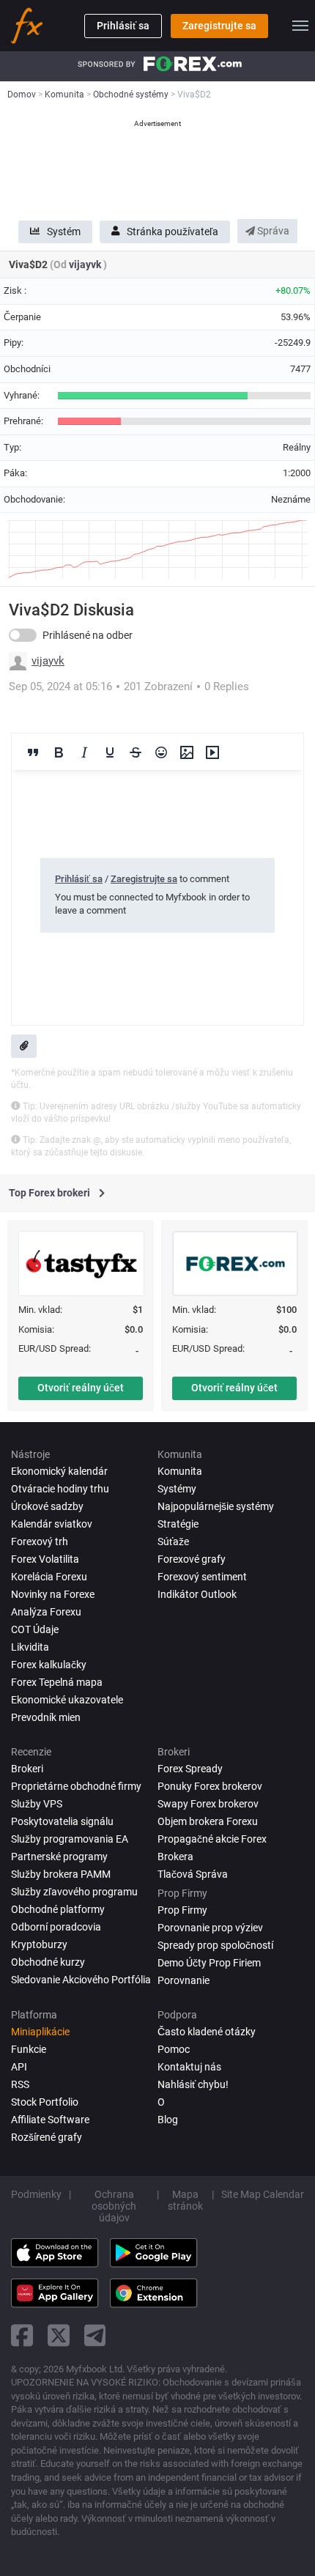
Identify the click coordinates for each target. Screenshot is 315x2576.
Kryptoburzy (39, 1944)
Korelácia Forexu (49, 1577)
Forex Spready (190, 1769)
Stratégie (178, 1524)
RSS (20, 2084)
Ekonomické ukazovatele (67, 1700)
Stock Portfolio (45, 2102)
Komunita (180, 1471)
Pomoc (174, 2049)
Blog (168, 2120)
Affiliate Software (50, 2120)
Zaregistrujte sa (219, 26)
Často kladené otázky (207, 2032)
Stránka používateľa (173, 232)
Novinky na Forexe (53, 1594)
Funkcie (29, 2049)
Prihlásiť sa (123, 26)
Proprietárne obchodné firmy (76, 1786)
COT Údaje (35, 1629)
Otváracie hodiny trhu (60, 1489)
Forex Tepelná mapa (57, 1682)
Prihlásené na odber (88, 635)
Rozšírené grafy (47, 2137)
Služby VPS (37, 1804)
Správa (272, 231)
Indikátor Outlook (197, 1594)
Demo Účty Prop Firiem (209, 1963)
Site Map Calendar (263, 2194)
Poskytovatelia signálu (62, 1821)
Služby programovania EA (70, 1839)
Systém (64, 232)
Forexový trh (40, 1541)
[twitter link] (59, 2335)
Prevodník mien (46, 1717)
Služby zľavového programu (74, 1892)
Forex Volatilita (45, 1559)
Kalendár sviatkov (52, 1524)
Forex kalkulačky (49, 1665)
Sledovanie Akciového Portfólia (81, 1980)
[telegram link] (95, 2335)
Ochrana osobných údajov (114, 2206)
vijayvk (86, 264)
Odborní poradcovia (56, 1927)
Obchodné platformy (58, 1909)
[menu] (300, 26)
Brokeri (27, 1769)
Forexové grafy (192, 1559)
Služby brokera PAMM (61, 1874)
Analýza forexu (46, 1612)
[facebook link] (22, 2335)
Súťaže (173, 1541)
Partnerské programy (59, 1857)
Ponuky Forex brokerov (210, 1786)
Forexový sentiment (202, 1577)
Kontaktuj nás (189, 2067)
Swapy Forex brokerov (208, 1804)
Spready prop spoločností (215, 1945)
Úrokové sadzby (47, 1506)
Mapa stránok (185, 2200)
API (19, 2067)
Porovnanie (184, 1980)
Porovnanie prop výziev (210, 1928)
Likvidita (30, 1647)
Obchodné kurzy (48, 1962)
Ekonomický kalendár (59, 1471)
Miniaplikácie (40, 2032)
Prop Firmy (182, 1910)
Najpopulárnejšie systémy (216, 1506)
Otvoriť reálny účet (81, 1388)
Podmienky (36, 2194)
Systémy (177, 1489)
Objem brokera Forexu (208, 1821)
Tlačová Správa (193, 1874)
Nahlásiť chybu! (193, 2084)
